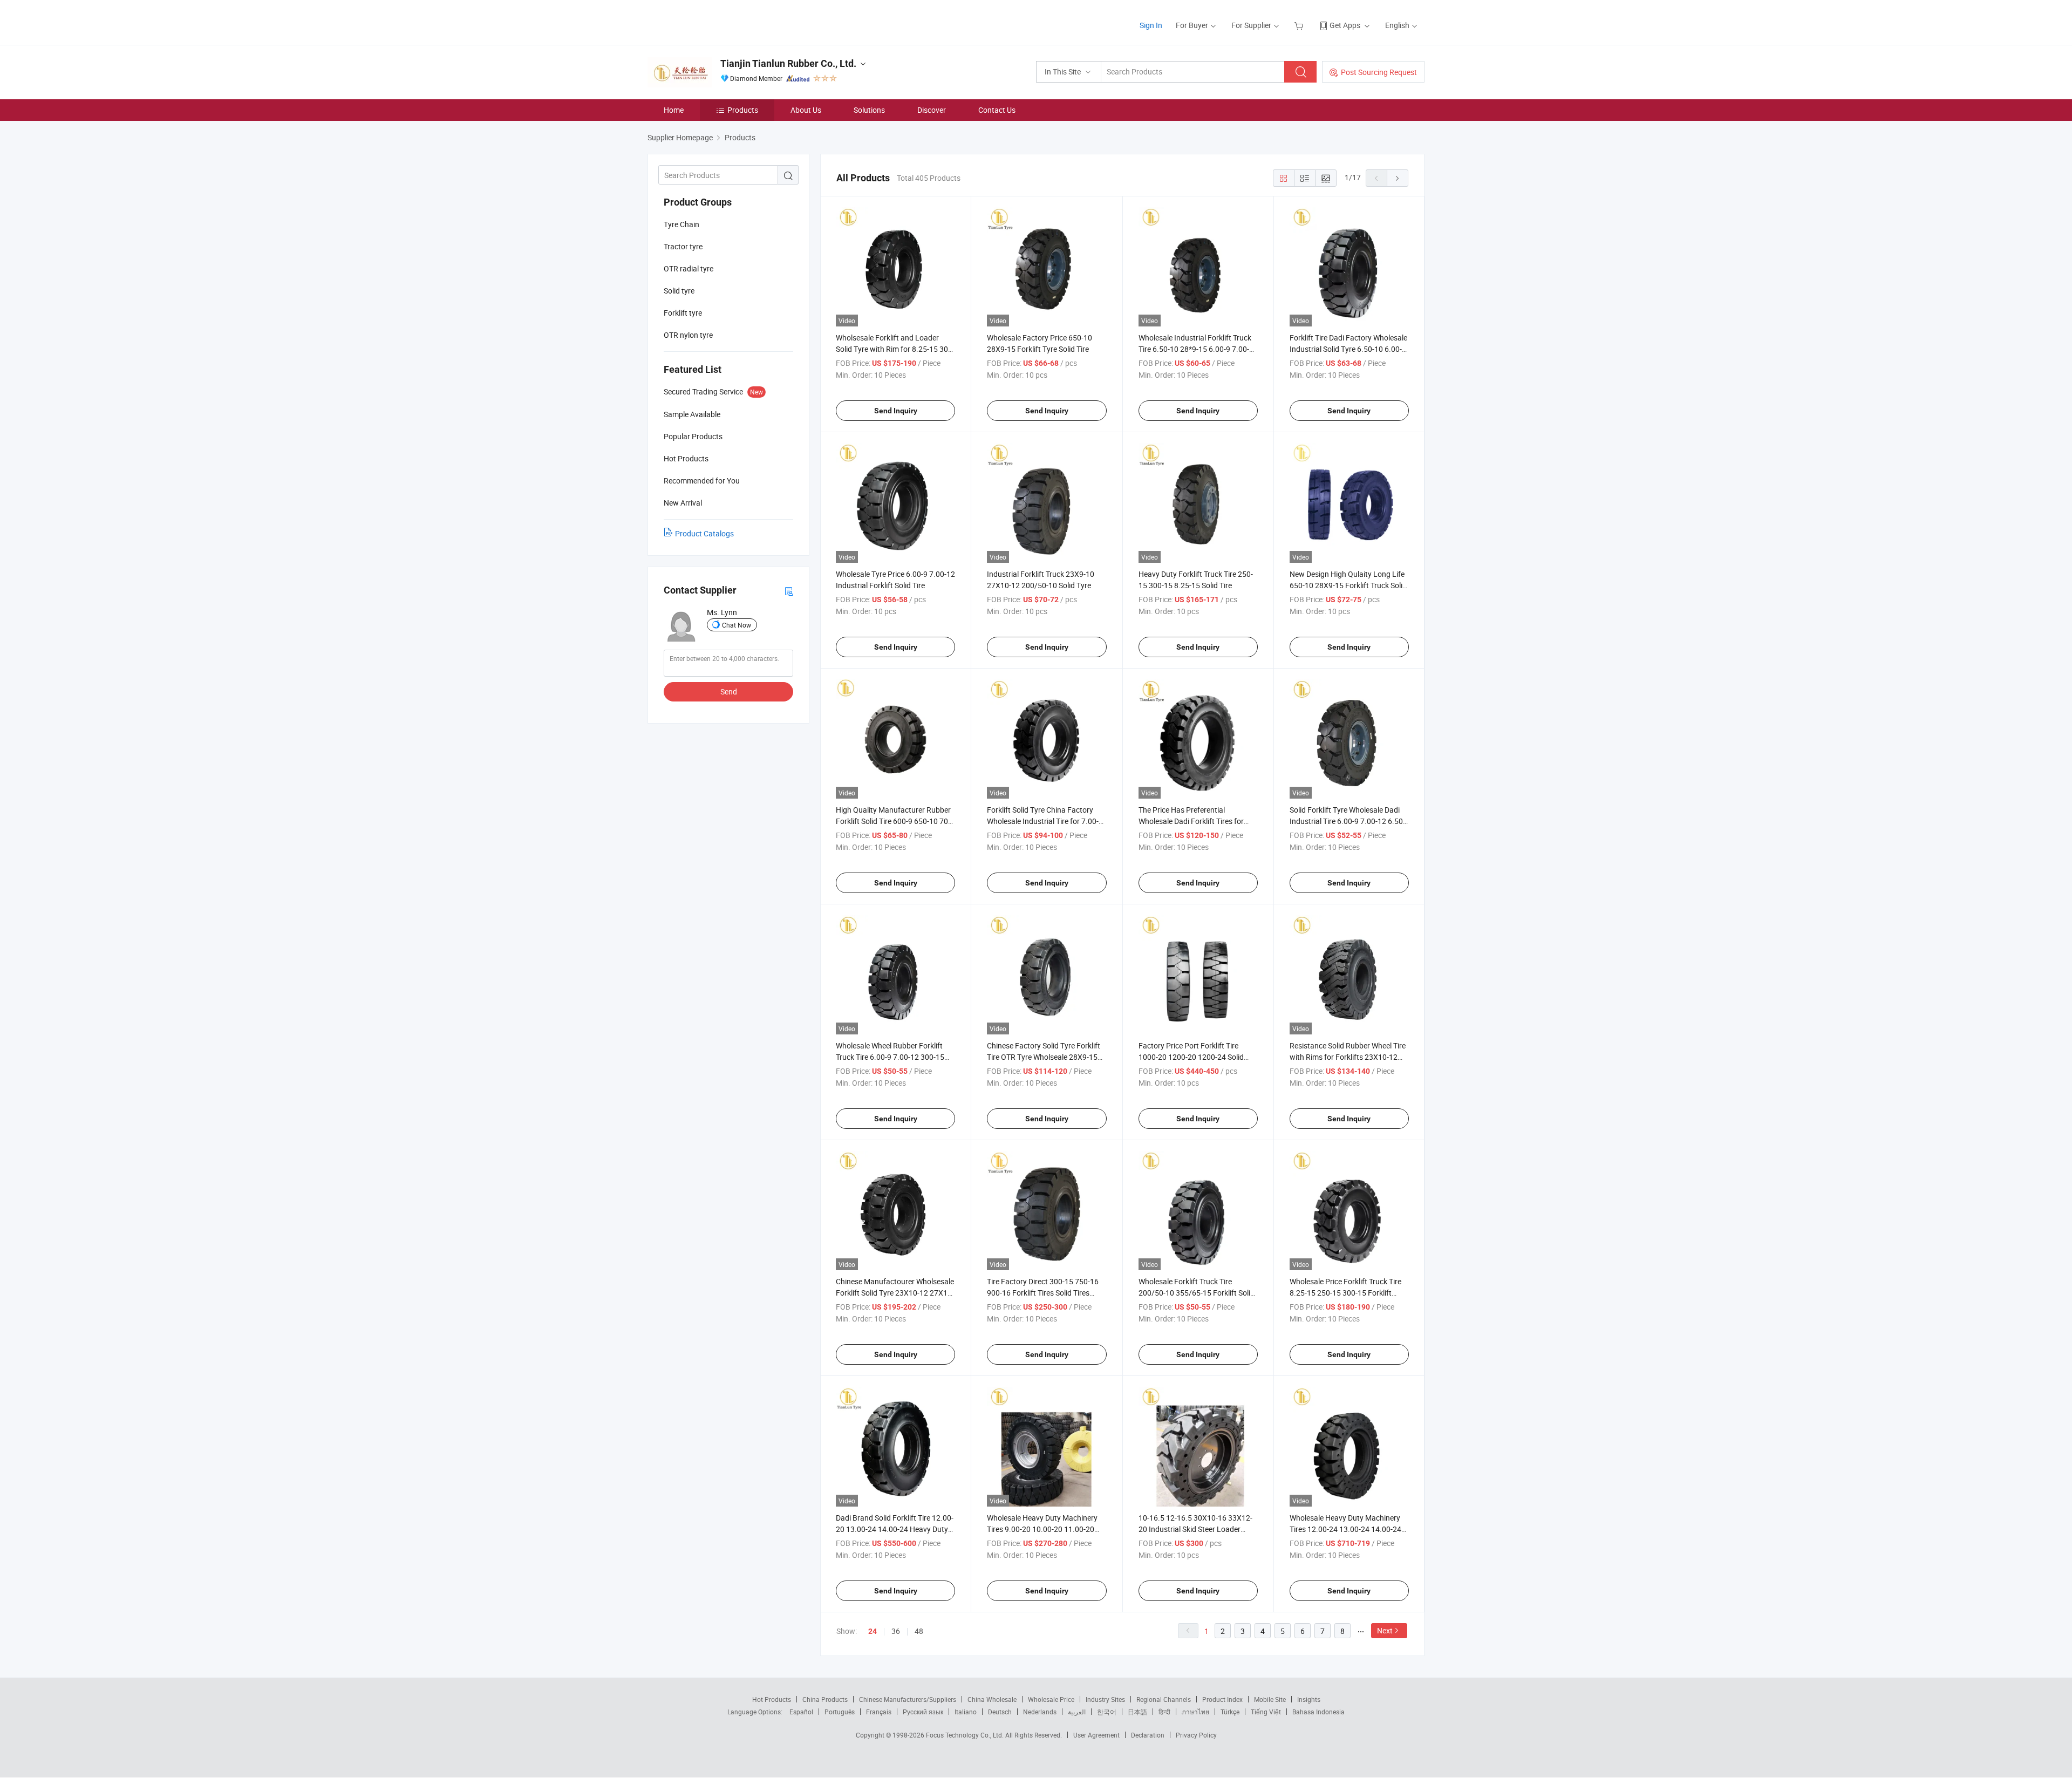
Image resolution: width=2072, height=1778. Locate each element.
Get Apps (1345, 25)
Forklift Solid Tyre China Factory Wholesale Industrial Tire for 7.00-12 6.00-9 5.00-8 (1043, 821)
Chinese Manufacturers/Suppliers (908, 1699)
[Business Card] (789, 591)
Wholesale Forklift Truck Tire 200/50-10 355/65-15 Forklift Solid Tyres (1197, 1293)
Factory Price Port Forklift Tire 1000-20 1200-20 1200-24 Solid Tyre (1191, 1057)
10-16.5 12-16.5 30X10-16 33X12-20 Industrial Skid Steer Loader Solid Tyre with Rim (1195, 1529)
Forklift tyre (683, 313)
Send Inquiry (896, 411)
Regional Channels (1164, 1699)
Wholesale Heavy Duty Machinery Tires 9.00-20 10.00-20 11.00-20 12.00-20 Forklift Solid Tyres (1042, 1529)
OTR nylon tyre (688, 335)
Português (840, 1712)
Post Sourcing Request (1379, 72)
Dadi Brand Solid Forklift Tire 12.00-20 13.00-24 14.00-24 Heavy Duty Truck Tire (895, 1529)
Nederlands (1040, 1712)
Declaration (1148, 1735)
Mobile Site (1270, 1699)
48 (919, 1631)
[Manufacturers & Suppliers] (717, 21)
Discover (932, 110)
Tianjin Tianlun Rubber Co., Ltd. (788, 63)
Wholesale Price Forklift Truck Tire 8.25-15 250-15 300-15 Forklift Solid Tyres (1345, 1293)
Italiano (966, 1712)
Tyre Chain (681, 224)
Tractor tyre (683, 246)
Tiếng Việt (1266, 1712)
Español (801, 1712)
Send (729, 692)
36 (896, 1631)
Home (674, 110)
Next (1385, 1630)
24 (873, 1631)
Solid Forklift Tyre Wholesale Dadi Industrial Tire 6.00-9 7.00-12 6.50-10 (1347, 821)
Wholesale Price (1051, 1699)
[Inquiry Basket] (1300, 25)
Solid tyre (679, 291)
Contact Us (997, 110)
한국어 (1107, 1712)
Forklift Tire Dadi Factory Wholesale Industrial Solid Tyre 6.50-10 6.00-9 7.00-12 (1348, 349)
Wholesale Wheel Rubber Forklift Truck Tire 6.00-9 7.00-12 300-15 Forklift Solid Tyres (890, 1057)
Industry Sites (1105, 1699)
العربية (1077, 1712)
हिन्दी (1164, 1712)
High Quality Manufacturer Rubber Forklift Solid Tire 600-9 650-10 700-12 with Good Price (895, 821)
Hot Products (772, 1699)
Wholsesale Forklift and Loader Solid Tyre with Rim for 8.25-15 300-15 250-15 (895, 349)
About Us (806, 110)
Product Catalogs (704, 533)
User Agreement (1096, 1735)
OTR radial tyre (689, 268)
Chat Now (737, 625)
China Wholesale (992, 1699)
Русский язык (923, 1712)
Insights (1309, 1699)
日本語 (1137, 1712)
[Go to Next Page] (1398, 178)
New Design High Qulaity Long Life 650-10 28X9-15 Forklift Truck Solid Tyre (1348, 585)
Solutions (869, 110)
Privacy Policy (1196, 1735)
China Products (825, 1699)
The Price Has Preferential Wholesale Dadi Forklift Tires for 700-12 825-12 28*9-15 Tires (1191, 821)
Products (743, 110)
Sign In (1151, 25)
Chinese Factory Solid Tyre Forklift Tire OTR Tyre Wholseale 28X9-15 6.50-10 (1044, 1057)
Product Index (1222, 1699)
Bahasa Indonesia (1318, 1712)
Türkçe (1230, 1712)
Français (879, 1712)
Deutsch (1000, 1712)
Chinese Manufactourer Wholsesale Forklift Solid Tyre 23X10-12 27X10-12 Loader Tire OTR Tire (895, 1293)
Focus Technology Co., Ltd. (966, 1735)
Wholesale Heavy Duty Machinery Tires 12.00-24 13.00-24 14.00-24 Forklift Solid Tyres (1345, 1529)
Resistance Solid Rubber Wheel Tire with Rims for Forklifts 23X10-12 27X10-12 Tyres (1348, 1057)
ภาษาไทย (1195, 1712)
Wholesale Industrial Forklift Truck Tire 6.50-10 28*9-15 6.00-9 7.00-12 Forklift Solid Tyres (1198, 349)
